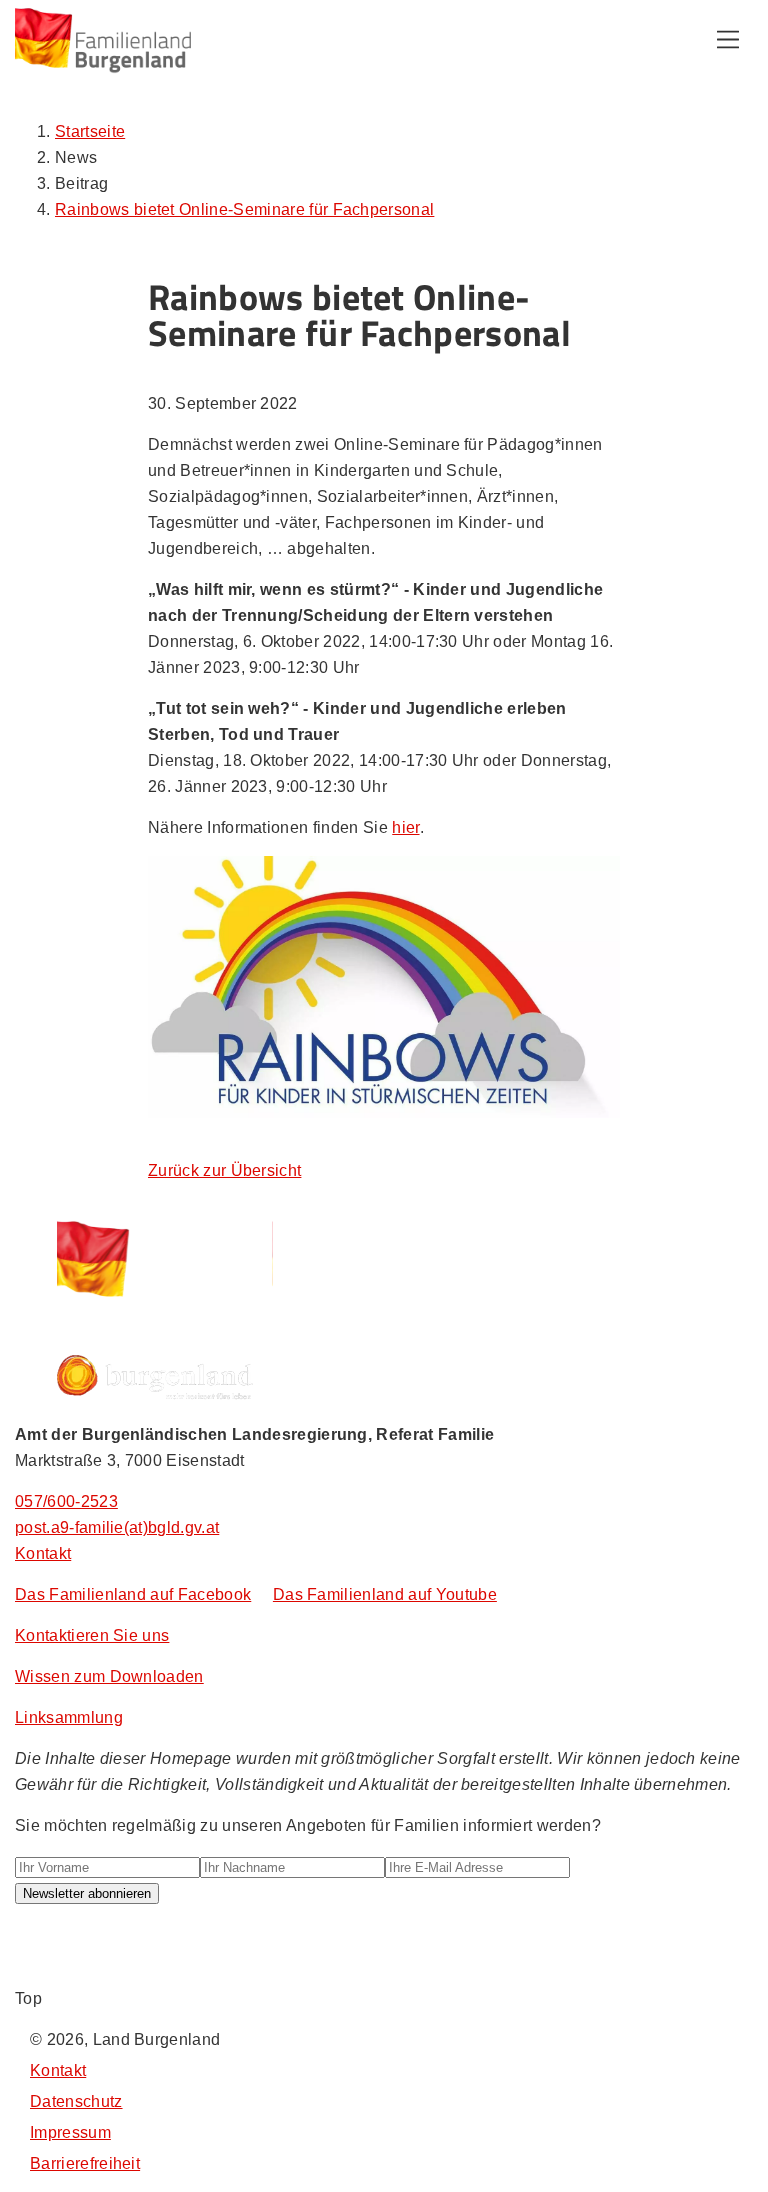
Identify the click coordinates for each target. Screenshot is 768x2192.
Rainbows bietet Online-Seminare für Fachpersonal (244, 209)
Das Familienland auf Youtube (385, 1594)
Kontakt (43, 1553)
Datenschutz (76, 2101)
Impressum (70, 2132)
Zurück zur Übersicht (224, 1170)
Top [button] (28, 1998)
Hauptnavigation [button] (728, 40)
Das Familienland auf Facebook (133, 1594)
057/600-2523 (66, 1501)
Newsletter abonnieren (87, 1893)
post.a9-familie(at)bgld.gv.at (117, 1527)
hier (405, 827)
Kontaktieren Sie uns (92, 1635)
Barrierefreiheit (85, 2163)
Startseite (90, 131)
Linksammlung (69, 1717)
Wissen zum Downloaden (109, 1676)
